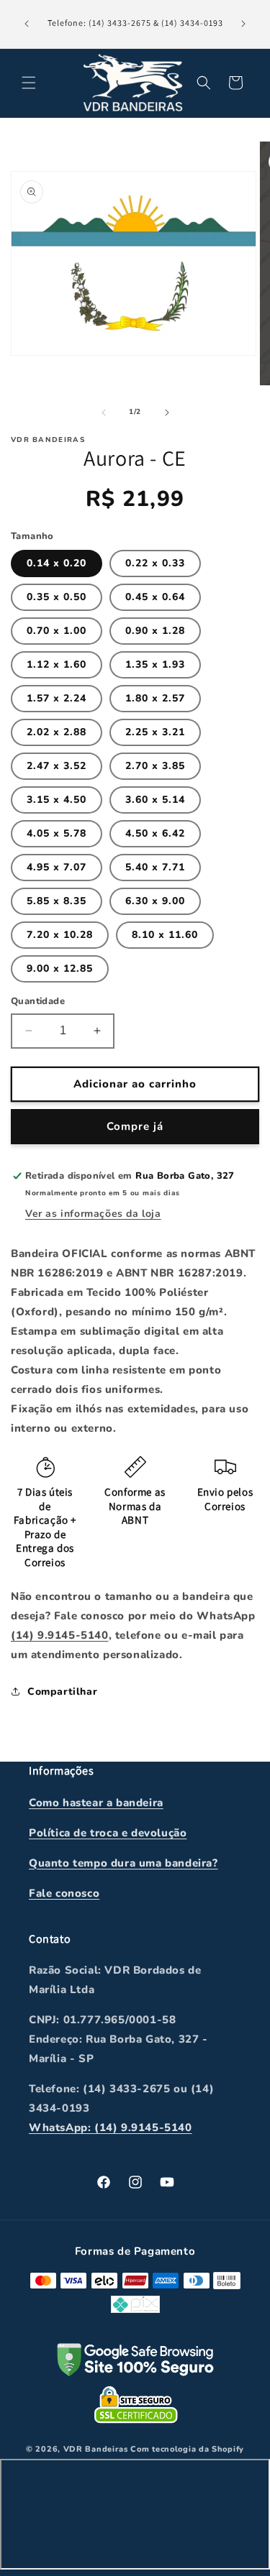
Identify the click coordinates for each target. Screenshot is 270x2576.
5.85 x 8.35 (57, 901)
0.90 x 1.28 (155, 631)
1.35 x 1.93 (155, 664)
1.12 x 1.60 (57, 664)
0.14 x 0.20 (57, 563)
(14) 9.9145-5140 (60, 1635)
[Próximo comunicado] (243, 24)
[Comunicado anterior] (27, 24)
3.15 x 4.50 (57, 800)
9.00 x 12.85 (60, 969)
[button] (29, 83)
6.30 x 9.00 (155, 901)
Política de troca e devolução (108, 1833)
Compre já (135, 1126)
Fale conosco (64, 1893)
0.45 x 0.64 (155, 597)
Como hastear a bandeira (96, 1803)
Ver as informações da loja (93, 1214)
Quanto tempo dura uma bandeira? (123, 1863)
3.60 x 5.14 (155, 800)
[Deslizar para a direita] (167, 413)
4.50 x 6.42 (155, 833)
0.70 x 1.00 (57, 631)
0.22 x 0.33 (155, 563)
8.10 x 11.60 (165, 935)
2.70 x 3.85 (155, 766)
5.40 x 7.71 (155, 867)
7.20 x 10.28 (60, 935)
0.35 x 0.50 (57, 597)
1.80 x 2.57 (155, 698)
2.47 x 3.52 (57, 766)
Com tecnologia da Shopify (187, 2449)
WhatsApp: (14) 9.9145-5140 (111, 2127)
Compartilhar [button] (62, 1692)
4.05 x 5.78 (57, 833)
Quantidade (38, 1001)
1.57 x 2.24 (57, 698)
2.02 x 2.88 (57, 732)
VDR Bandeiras (96, 2449)
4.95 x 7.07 (57, 867)
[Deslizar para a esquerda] (104, 413)
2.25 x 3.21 (155, 732)
